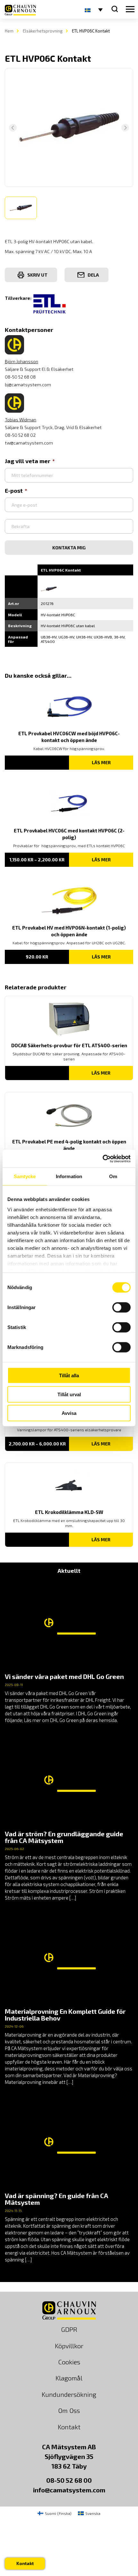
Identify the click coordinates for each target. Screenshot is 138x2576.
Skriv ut (37, 275)
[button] (21, 208)
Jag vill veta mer (28, 461)
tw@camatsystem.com (29, 443)
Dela (93, 275)
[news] (69, 1652)
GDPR (69, 2329)
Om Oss (69, 2410)
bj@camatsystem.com (28, 385)
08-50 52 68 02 (20, 435)
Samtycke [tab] (25, 1176)
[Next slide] (125, 128)
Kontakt (69, 2427)
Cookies (69, 2362)
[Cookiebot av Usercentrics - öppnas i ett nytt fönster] (103, 1159)
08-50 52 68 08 (20, 377)
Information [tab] (69, 1176)
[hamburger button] (130, 9)
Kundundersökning (69, 2394)
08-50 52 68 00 (69, 2480)
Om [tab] (113, 1176)
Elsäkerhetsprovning (43, 31)
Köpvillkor (69, 2346)
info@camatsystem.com (69, 2490)
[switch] (121, 1307)
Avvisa (69, 1413)
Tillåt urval (69, 1394)
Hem (9, 31)
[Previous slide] (13, 128)
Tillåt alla (69, 1375)
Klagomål (69, 2378)
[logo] (20, 10)
